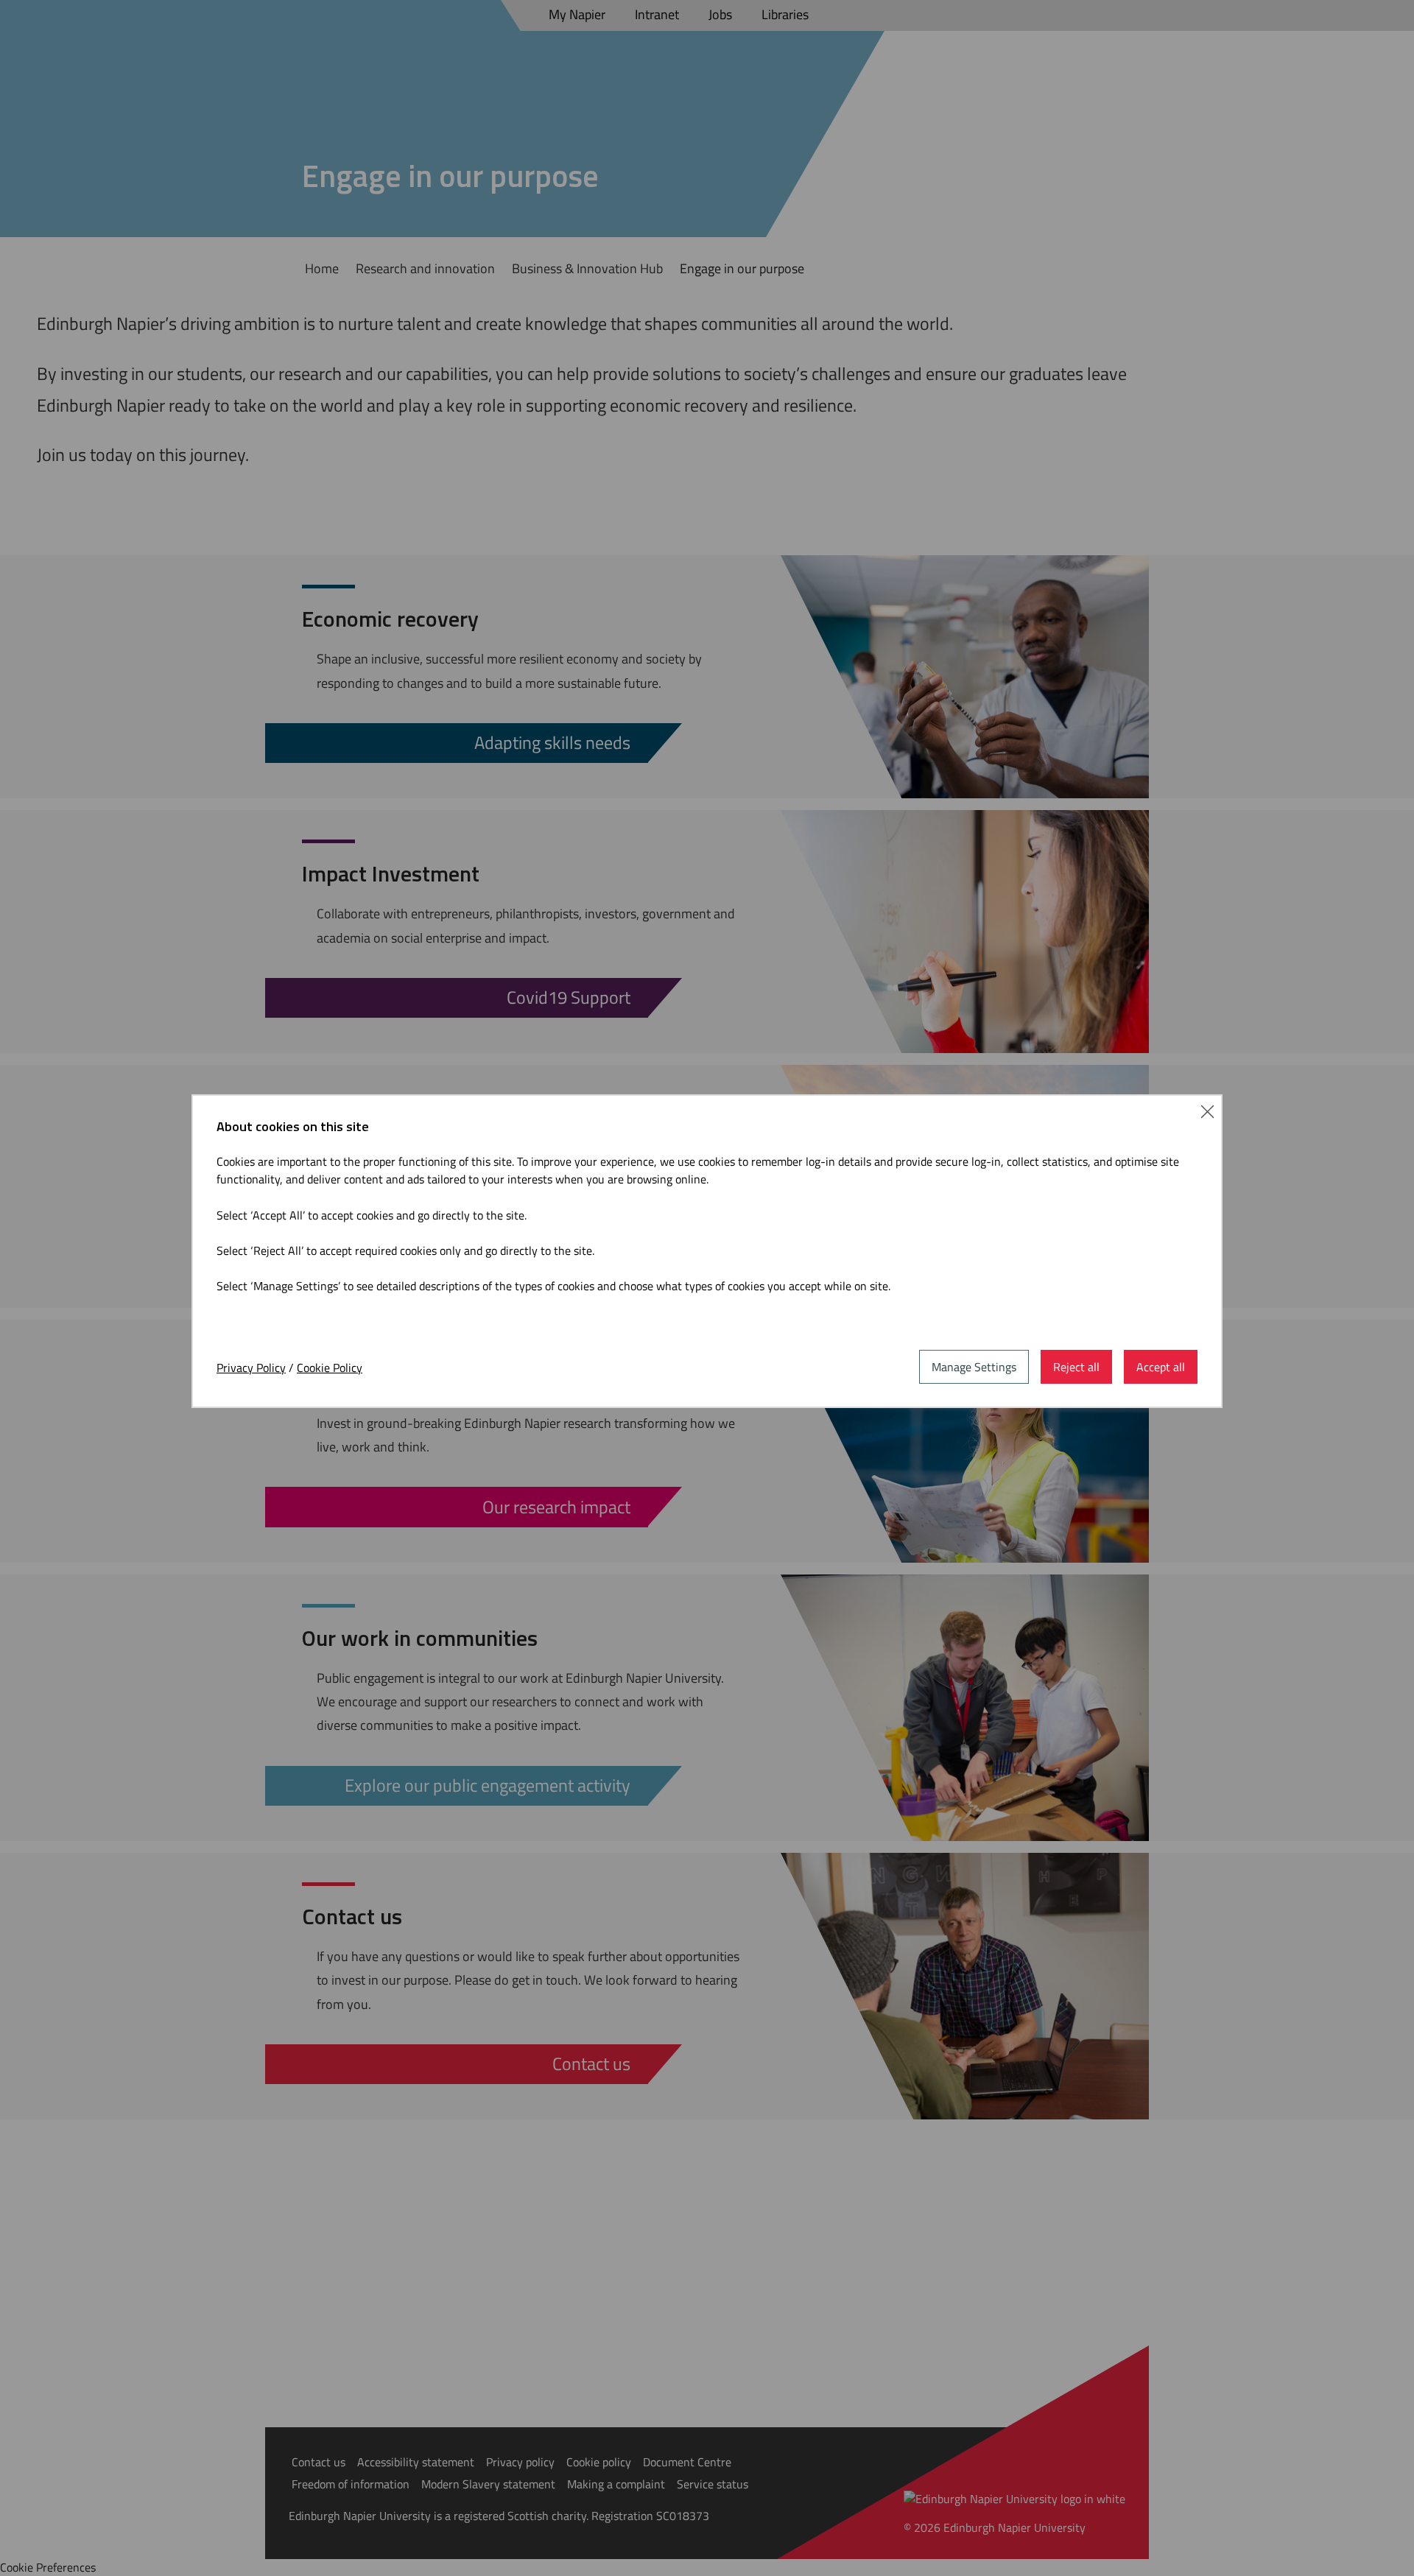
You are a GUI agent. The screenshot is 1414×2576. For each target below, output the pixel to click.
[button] (1207, 1110)
